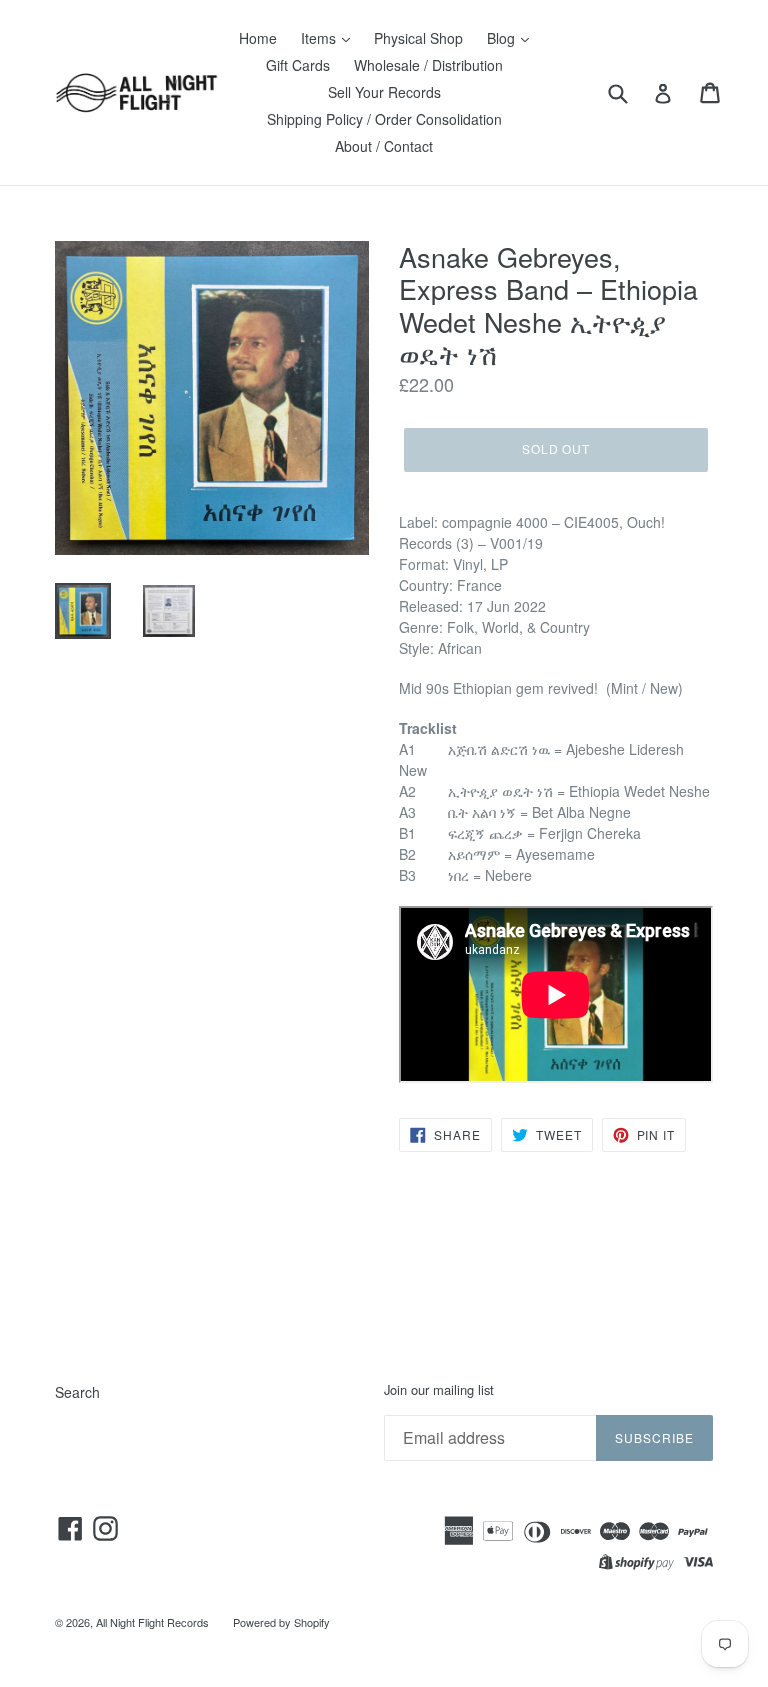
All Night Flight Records (152, 1622)
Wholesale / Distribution (428, 65)
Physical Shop (418, 38)
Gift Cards (298, 65)
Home (258, 38)
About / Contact (384, 146)
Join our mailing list (439, 1390)
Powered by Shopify (281, 1622)
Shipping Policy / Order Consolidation (384, 119)
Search (77, 1392)
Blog (503, 38)
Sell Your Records (384, 92)
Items (320, 38)
